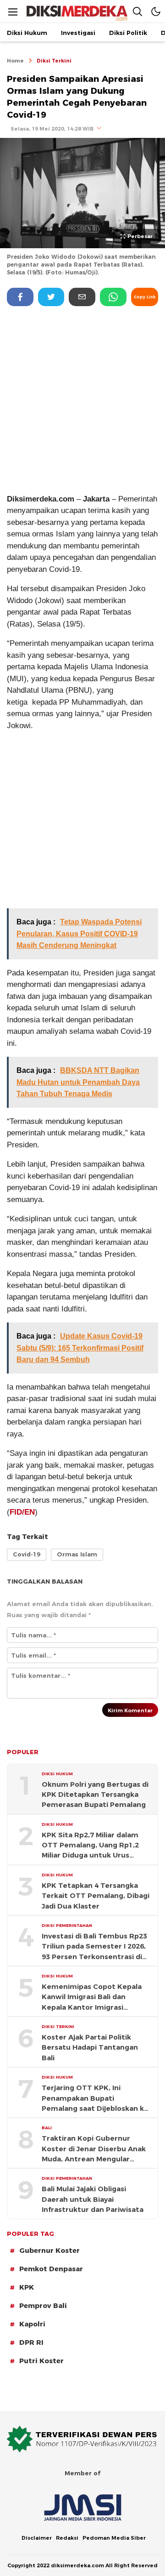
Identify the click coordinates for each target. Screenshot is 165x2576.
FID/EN (22, 1512)
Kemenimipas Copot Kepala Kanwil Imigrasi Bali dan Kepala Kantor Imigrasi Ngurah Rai (92, 1998)
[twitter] (51, 297)
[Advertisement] (82, 399)
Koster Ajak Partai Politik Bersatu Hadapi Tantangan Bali (90, 2048)
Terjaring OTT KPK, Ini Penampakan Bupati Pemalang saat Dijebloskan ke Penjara (95, 2099)
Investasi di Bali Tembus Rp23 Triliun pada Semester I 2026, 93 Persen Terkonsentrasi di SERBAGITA (94, 1947)
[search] (137, 11)
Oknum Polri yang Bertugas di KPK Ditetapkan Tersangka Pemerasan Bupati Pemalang (95, 1795)
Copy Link (145, 297)
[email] (82, 297)
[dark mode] (156, 11)
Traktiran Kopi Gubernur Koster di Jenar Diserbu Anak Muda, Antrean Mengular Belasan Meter (94, 2149)
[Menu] (13, 12)
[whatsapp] (113, 297)
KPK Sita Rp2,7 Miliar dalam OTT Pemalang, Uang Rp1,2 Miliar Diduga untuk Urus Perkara (90, 1846)
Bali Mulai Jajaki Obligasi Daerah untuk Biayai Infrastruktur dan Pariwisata (93, 2199)
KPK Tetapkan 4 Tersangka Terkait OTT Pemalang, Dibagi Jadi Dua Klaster (96, 1896)
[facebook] (20, 297)
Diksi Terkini (54, 61)
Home (15, 61)
